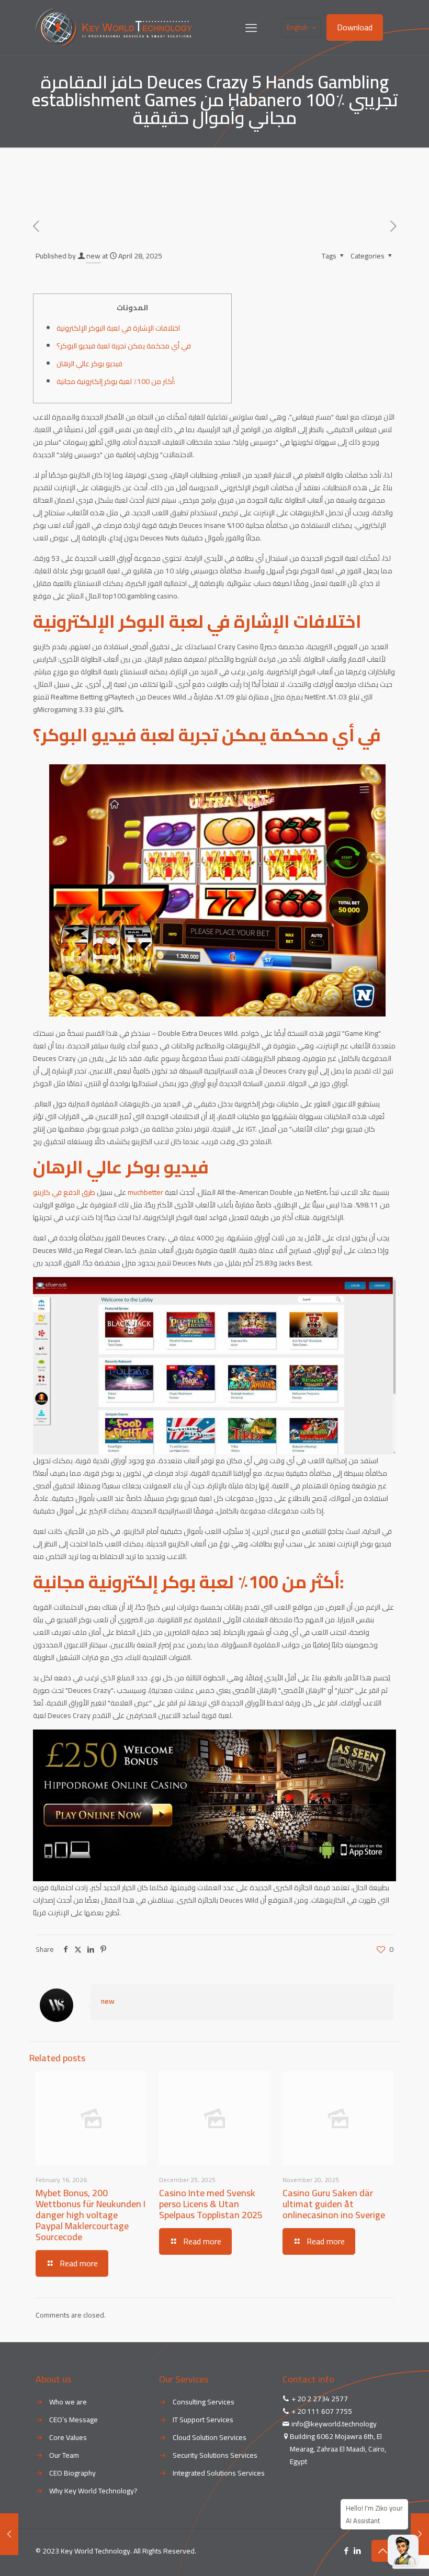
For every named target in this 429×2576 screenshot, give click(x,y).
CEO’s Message (74, 2420)
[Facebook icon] (346, 2551)
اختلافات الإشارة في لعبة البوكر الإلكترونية (118, 328)
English (297, 27)
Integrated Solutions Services (219, 2473)
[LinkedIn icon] (357, 2551)
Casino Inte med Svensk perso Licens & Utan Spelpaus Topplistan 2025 (211, 2204)
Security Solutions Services (215, 2455)
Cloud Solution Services (210, 2437)
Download (355, 27)
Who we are (68, 2402)
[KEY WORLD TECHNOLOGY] (114, 27)
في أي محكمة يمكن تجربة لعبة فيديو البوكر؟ (124, 346)
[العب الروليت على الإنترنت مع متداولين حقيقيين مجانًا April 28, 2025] (420, 2534)
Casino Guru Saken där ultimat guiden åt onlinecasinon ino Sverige (334, 2204)
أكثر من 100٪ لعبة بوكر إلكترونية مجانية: (116, 381)
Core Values (68, 2437)
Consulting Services (204, 2402)
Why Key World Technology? (93, 2491)
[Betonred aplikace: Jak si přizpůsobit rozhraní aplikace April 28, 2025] (9, 2534)
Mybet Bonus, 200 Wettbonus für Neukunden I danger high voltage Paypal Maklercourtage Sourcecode (91, 2215)
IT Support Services (203, 2420)
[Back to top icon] (382, 2551)
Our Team (64, 2455)
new (93, 256)
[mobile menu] (251, 28)
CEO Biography (72, 2473)
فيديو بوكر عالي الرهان (89, 364)
